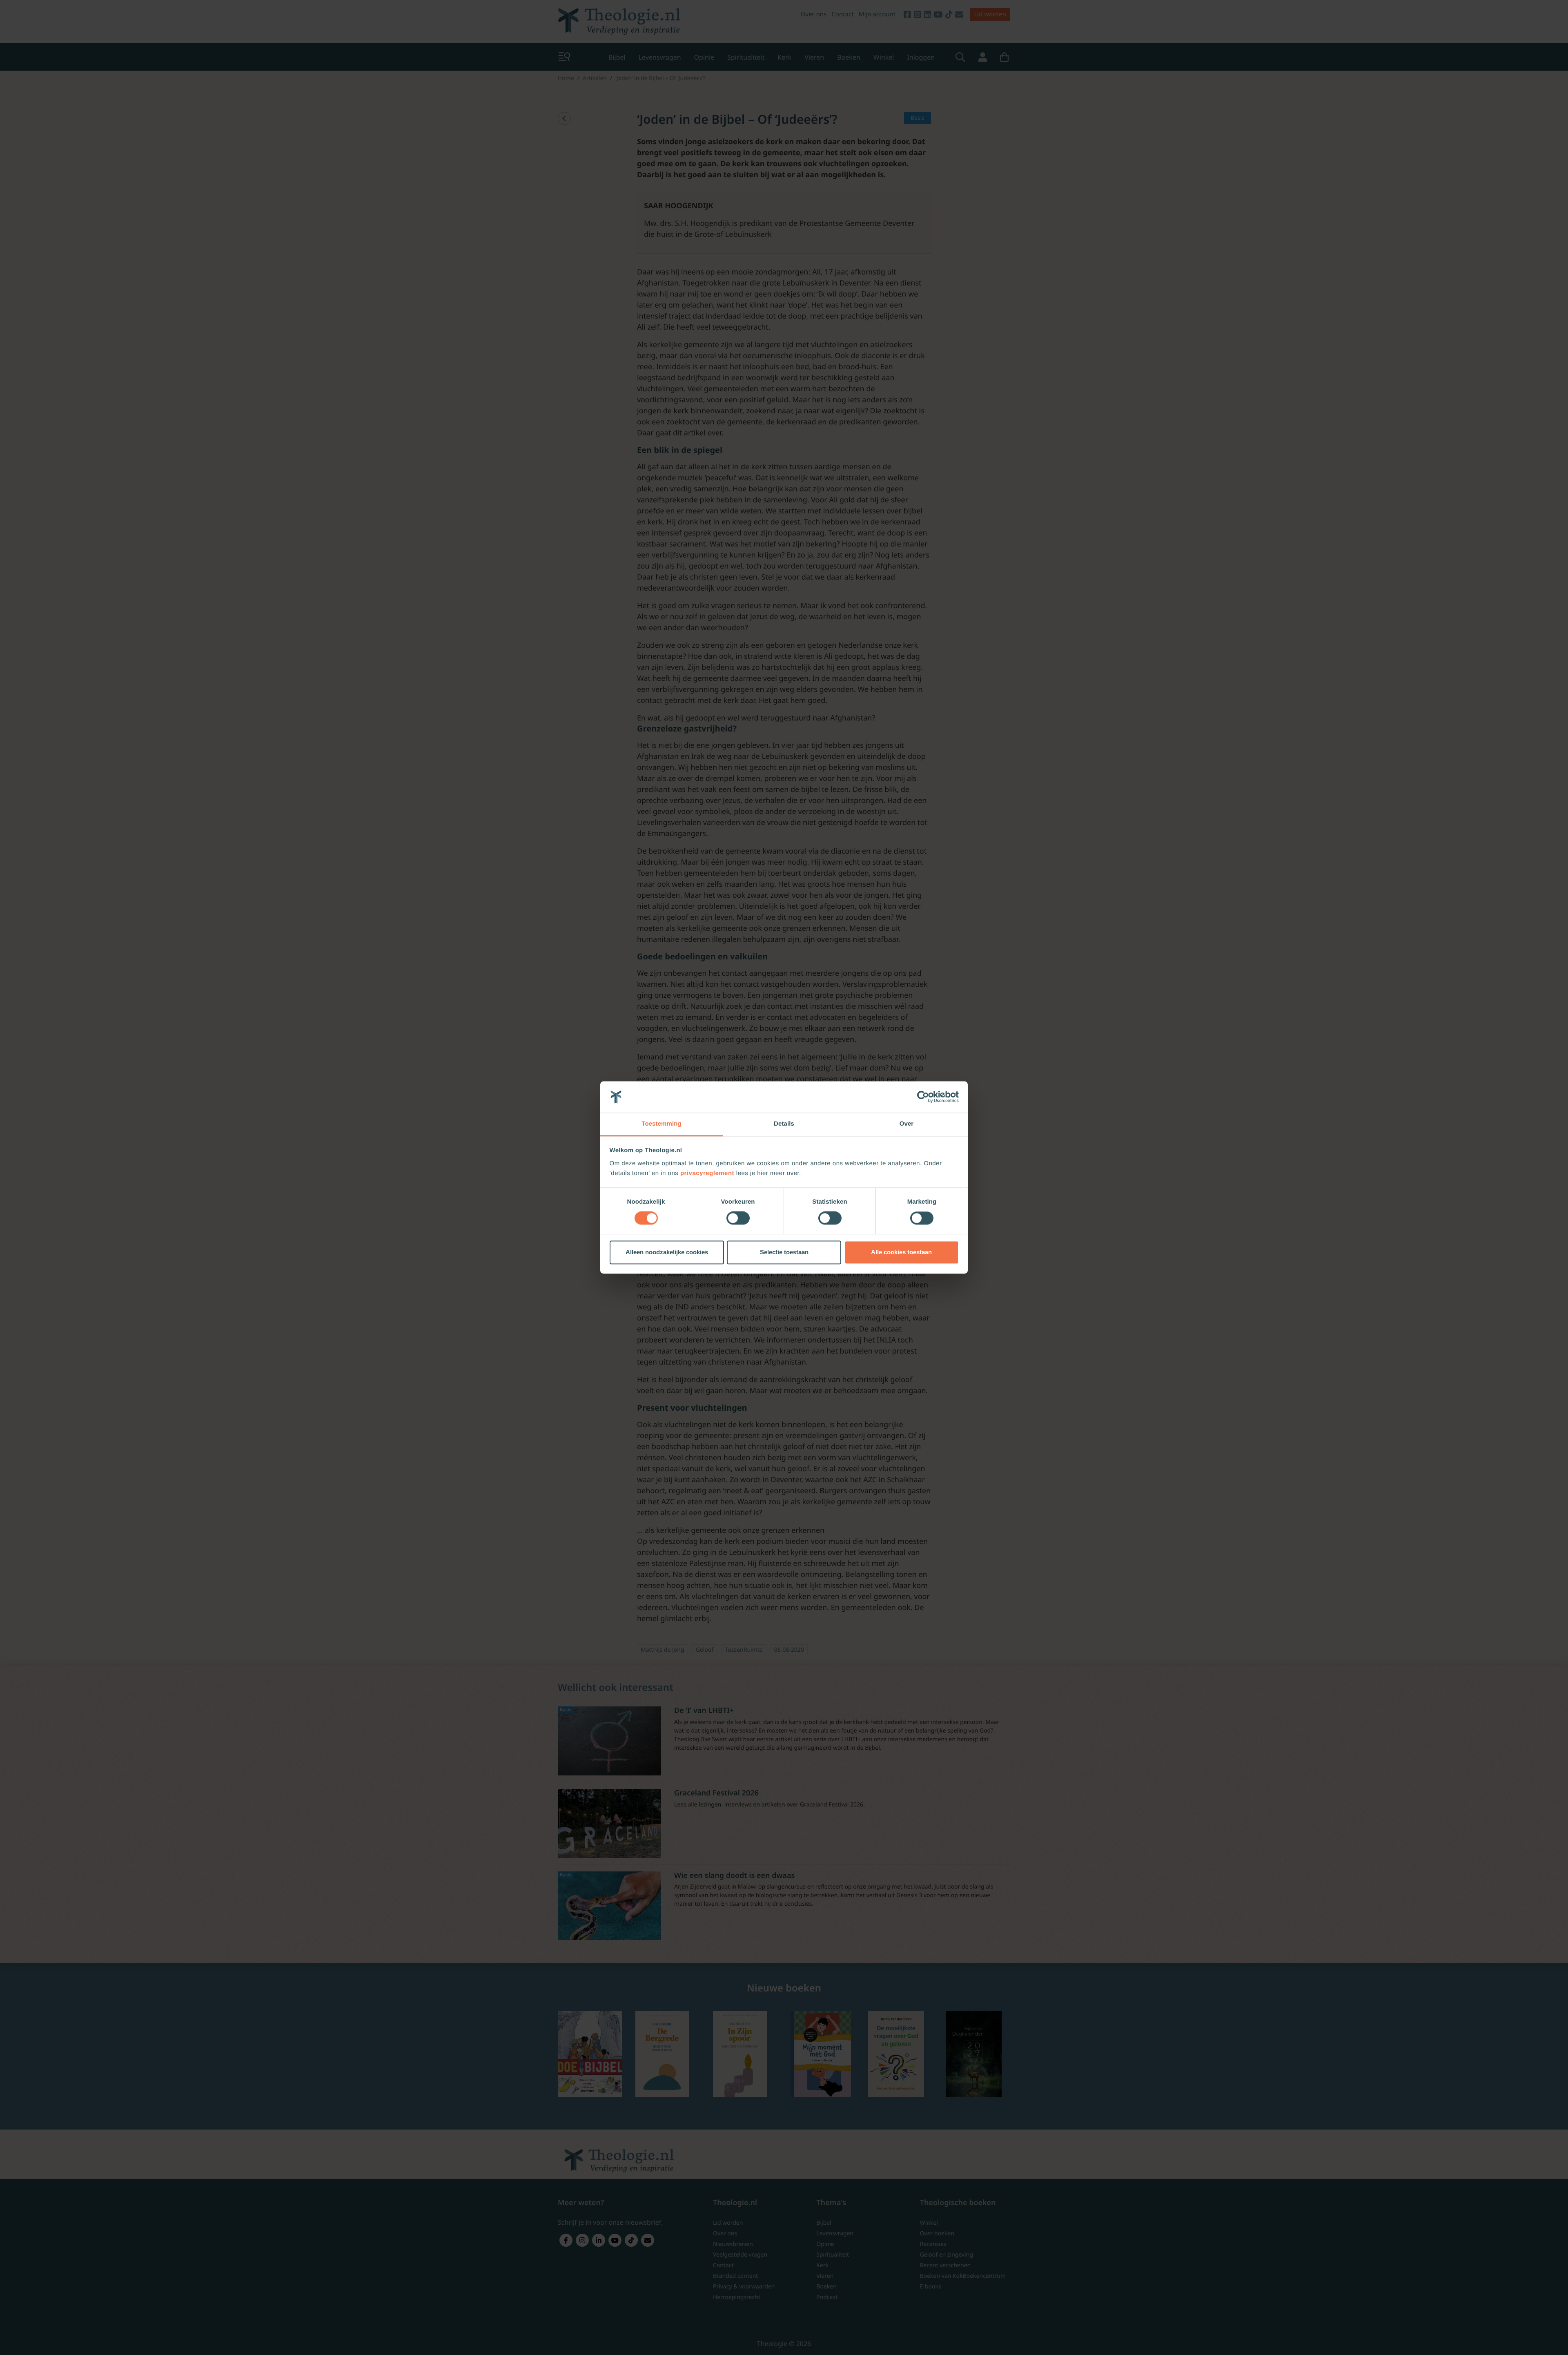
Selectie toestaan (784, 1252)
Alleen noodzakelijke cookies (667, 1252)
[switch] (738, 1218)
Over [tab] (907, 1124)
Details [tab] (784, 1124)
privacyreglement (707, 1173)
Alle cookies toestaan (901, 1252)
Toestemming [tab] (661, 1124)
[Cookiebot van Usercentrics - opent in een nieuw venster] (923, 1097)
